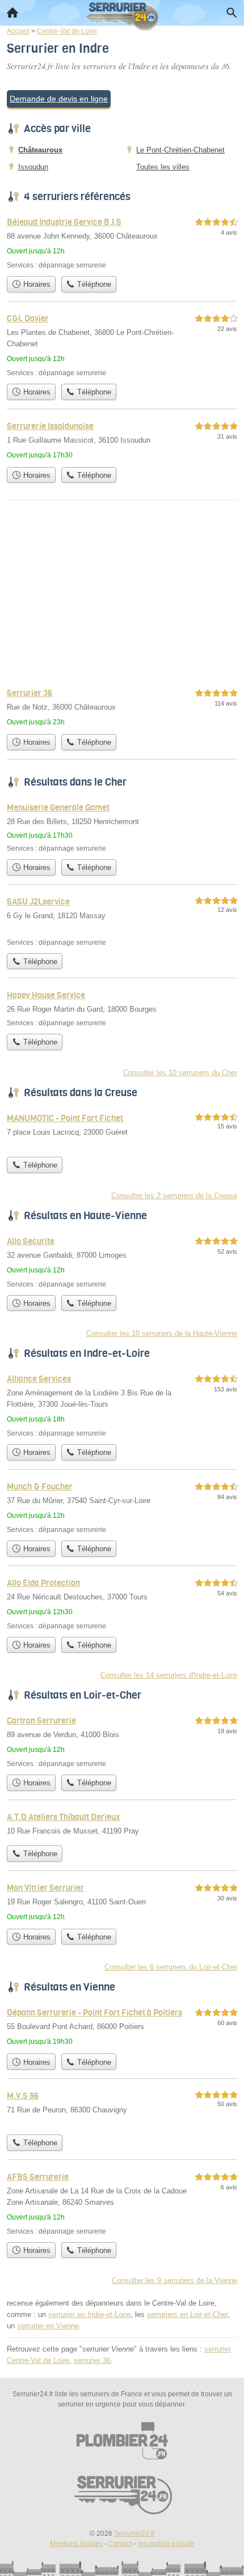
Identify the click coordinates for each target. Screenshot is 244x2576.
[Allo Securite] (122, 1262)
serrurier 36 (92, 2360)
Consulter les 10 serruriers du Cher (180, 1073)
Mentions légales (76, 2544)
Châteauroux (40, 150)
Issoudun (33, 167)
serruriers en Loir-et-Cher (187, 2314)
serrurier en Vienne (48, 2326)
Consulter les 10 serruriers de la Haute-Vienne (162, 1333)
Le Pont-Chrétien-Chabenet (180, 150)
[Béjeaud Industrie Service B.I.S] (122, 243)
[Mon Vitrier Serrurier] (122, 1902)
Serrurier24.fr (134, 2533)
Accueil (12, 12)
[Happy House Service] (122, 1008)
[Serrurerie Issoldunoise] (122, 440)
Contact (120, 2544)
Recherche (232, 12)
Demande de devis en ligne (59, 99)
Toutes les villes (163, 167)
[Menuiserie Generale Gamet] (122, 827)
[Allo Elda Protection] (122, 1604)
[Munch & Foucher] (122, 1507)
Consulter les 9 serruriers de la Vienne (174, 2280)
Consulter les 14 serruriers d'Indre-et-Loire (169, 1675)
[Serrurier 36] (122, 707)
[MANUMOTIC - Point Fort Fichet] (122, 1131)
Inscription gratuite (166, 2544)
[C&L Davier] (122, 345)
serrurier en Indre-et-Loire (89, 2314)
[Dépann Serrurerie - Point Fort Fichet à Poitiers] (122, 2027)
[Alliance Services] (122, 1405)
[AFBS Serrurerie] (122, 2203)
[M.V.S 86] (122, 2109)
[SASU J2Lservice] (122, 921)
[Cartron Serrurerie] (122, 1741)
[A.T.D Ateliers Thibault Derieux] (122, 1825)
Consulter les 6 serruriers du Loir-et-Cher (171, 1967)
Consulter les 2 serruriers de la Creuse (174, 1196)
